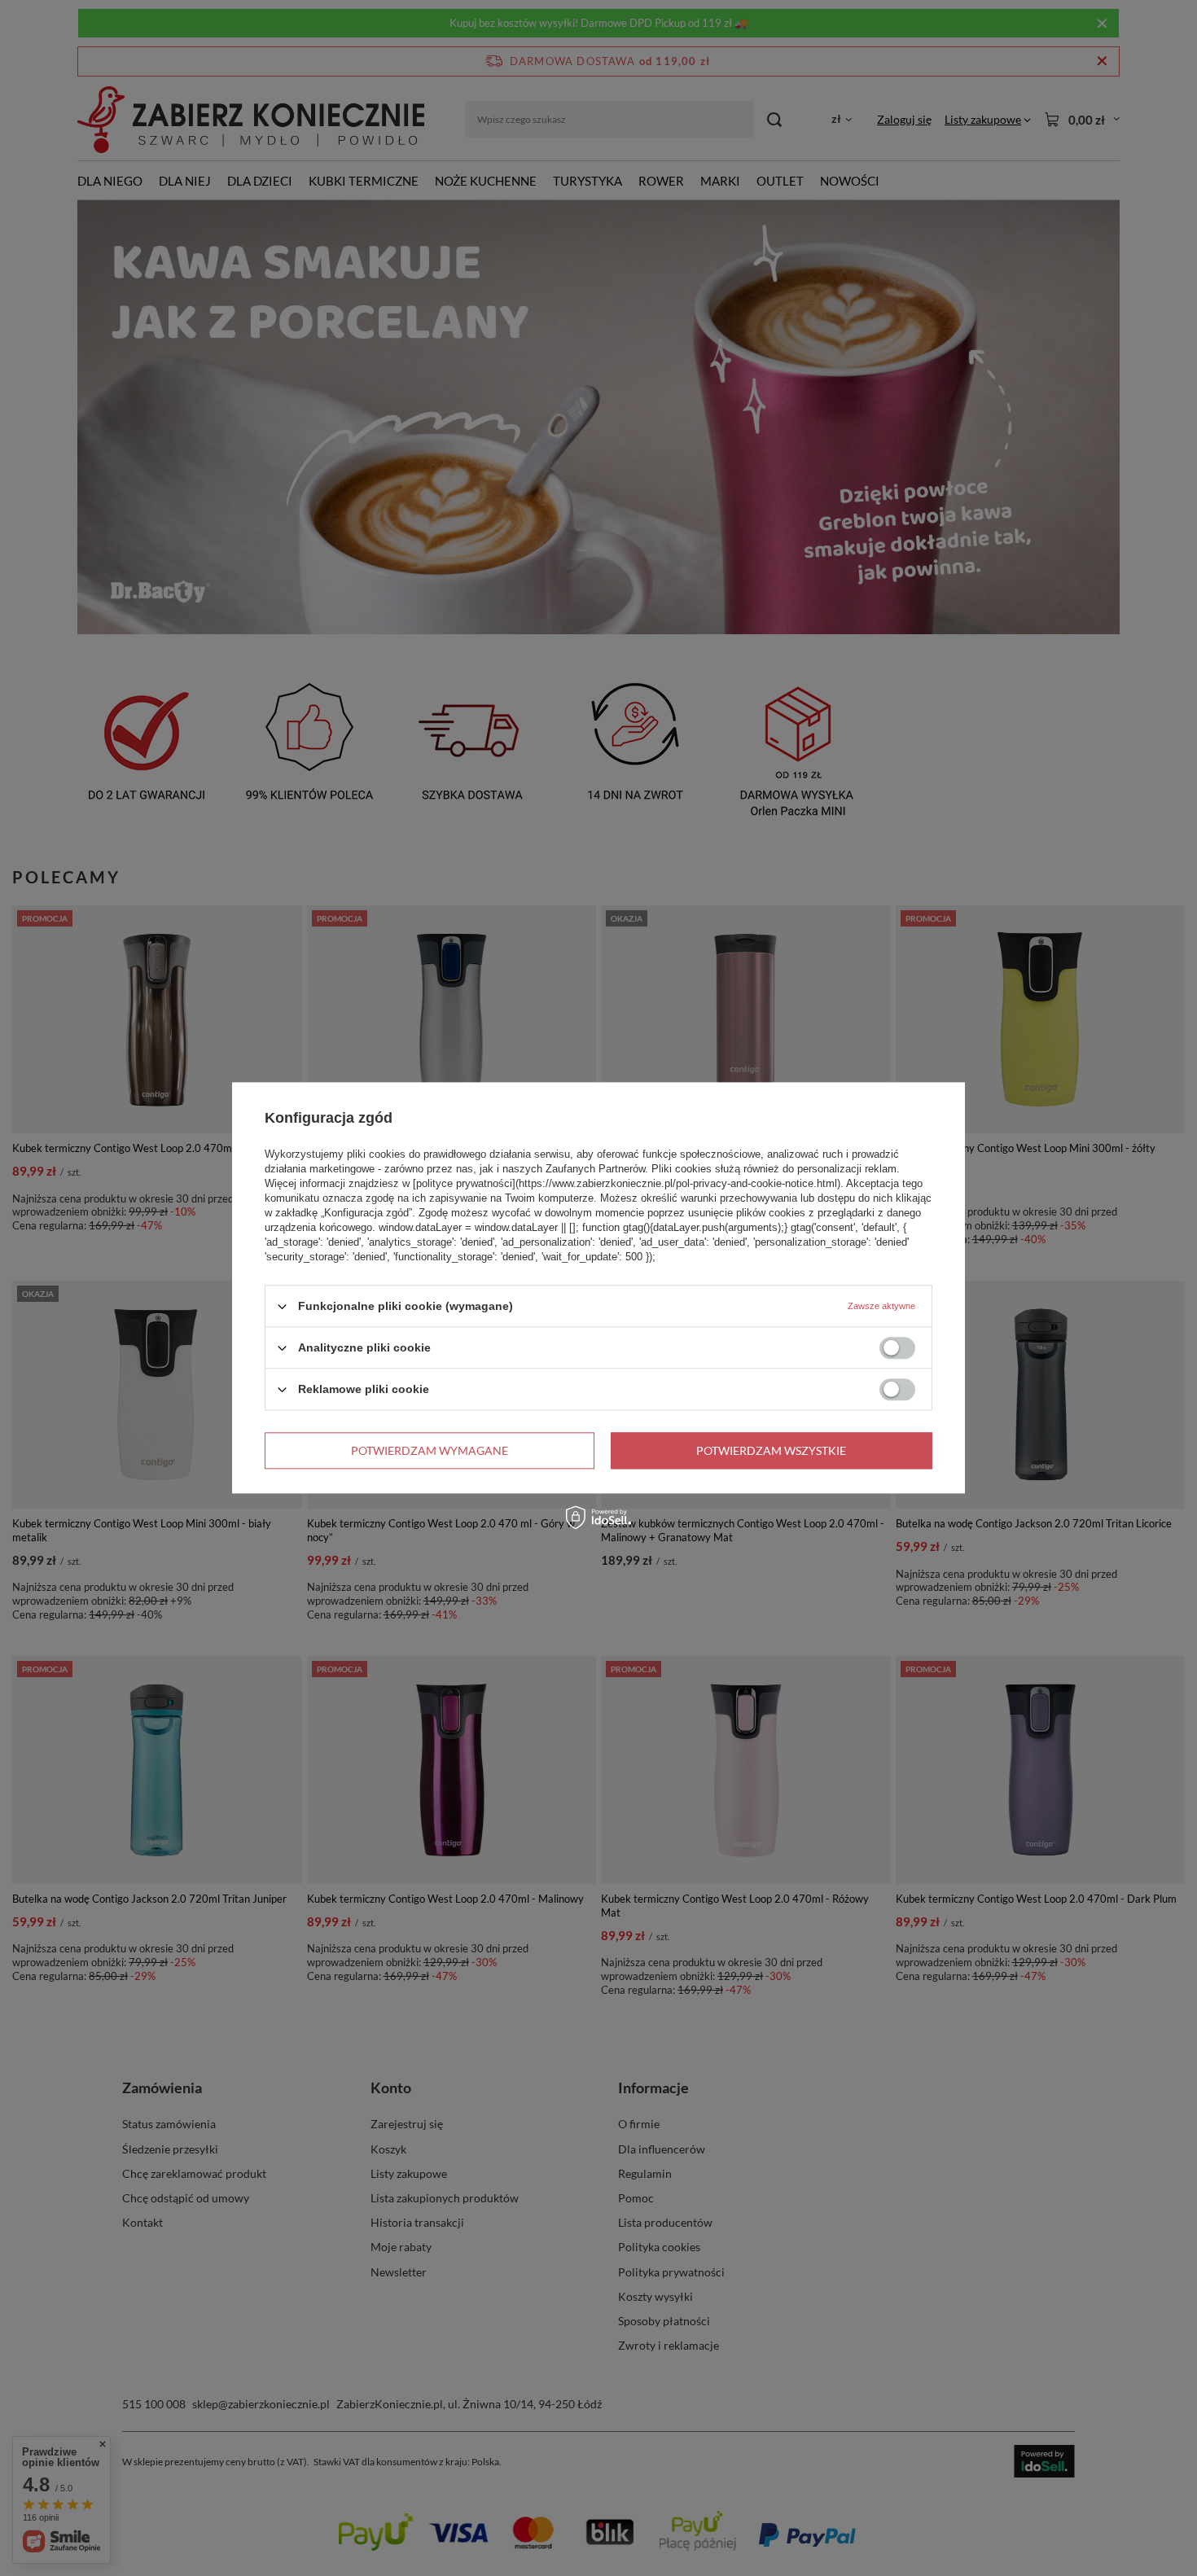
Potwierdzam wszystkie (771, 1450)
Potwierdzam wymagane (430, 1450)
